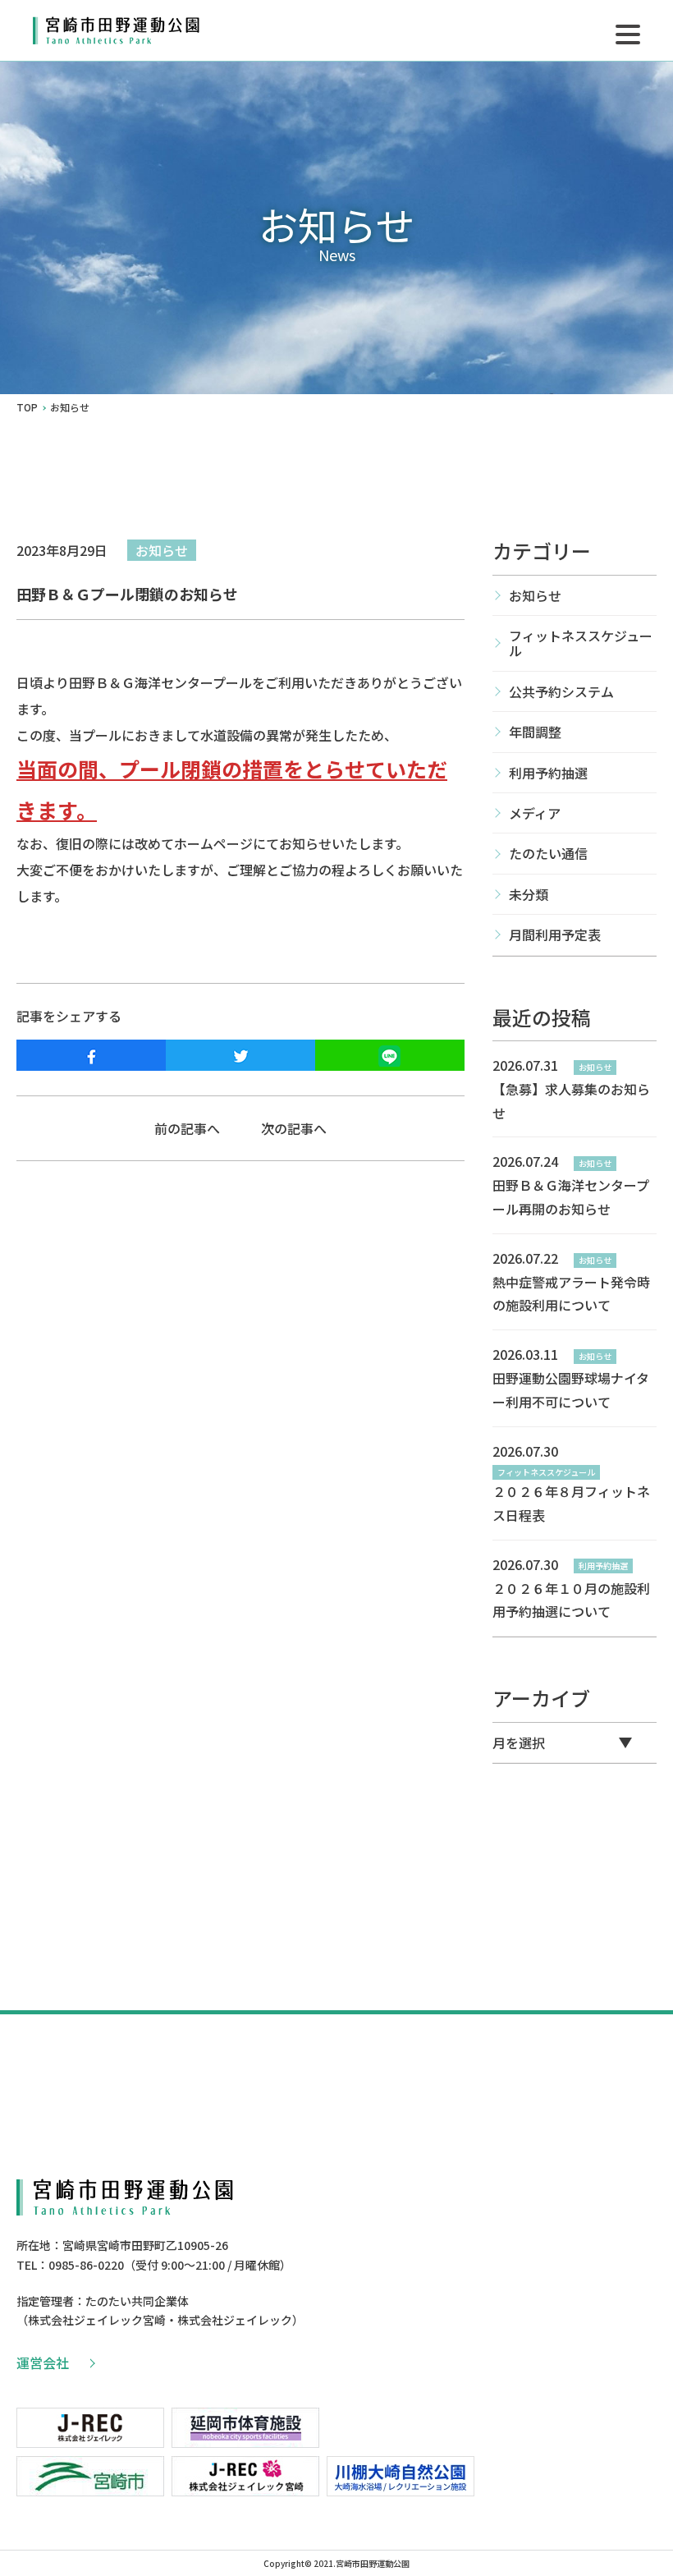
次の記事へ (294, 1128)
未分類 (529, 894)
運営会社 (43, 2362)
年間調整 (535, 732)
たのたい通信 (548, 853)
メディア (535, 813)
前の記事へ (187, 1128)
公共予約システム (561, 691)
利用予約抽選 (548, 773)
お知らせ (162, 550)
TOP (27, 407)
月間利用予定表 (555, 934)
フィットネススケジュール (581, 643)
